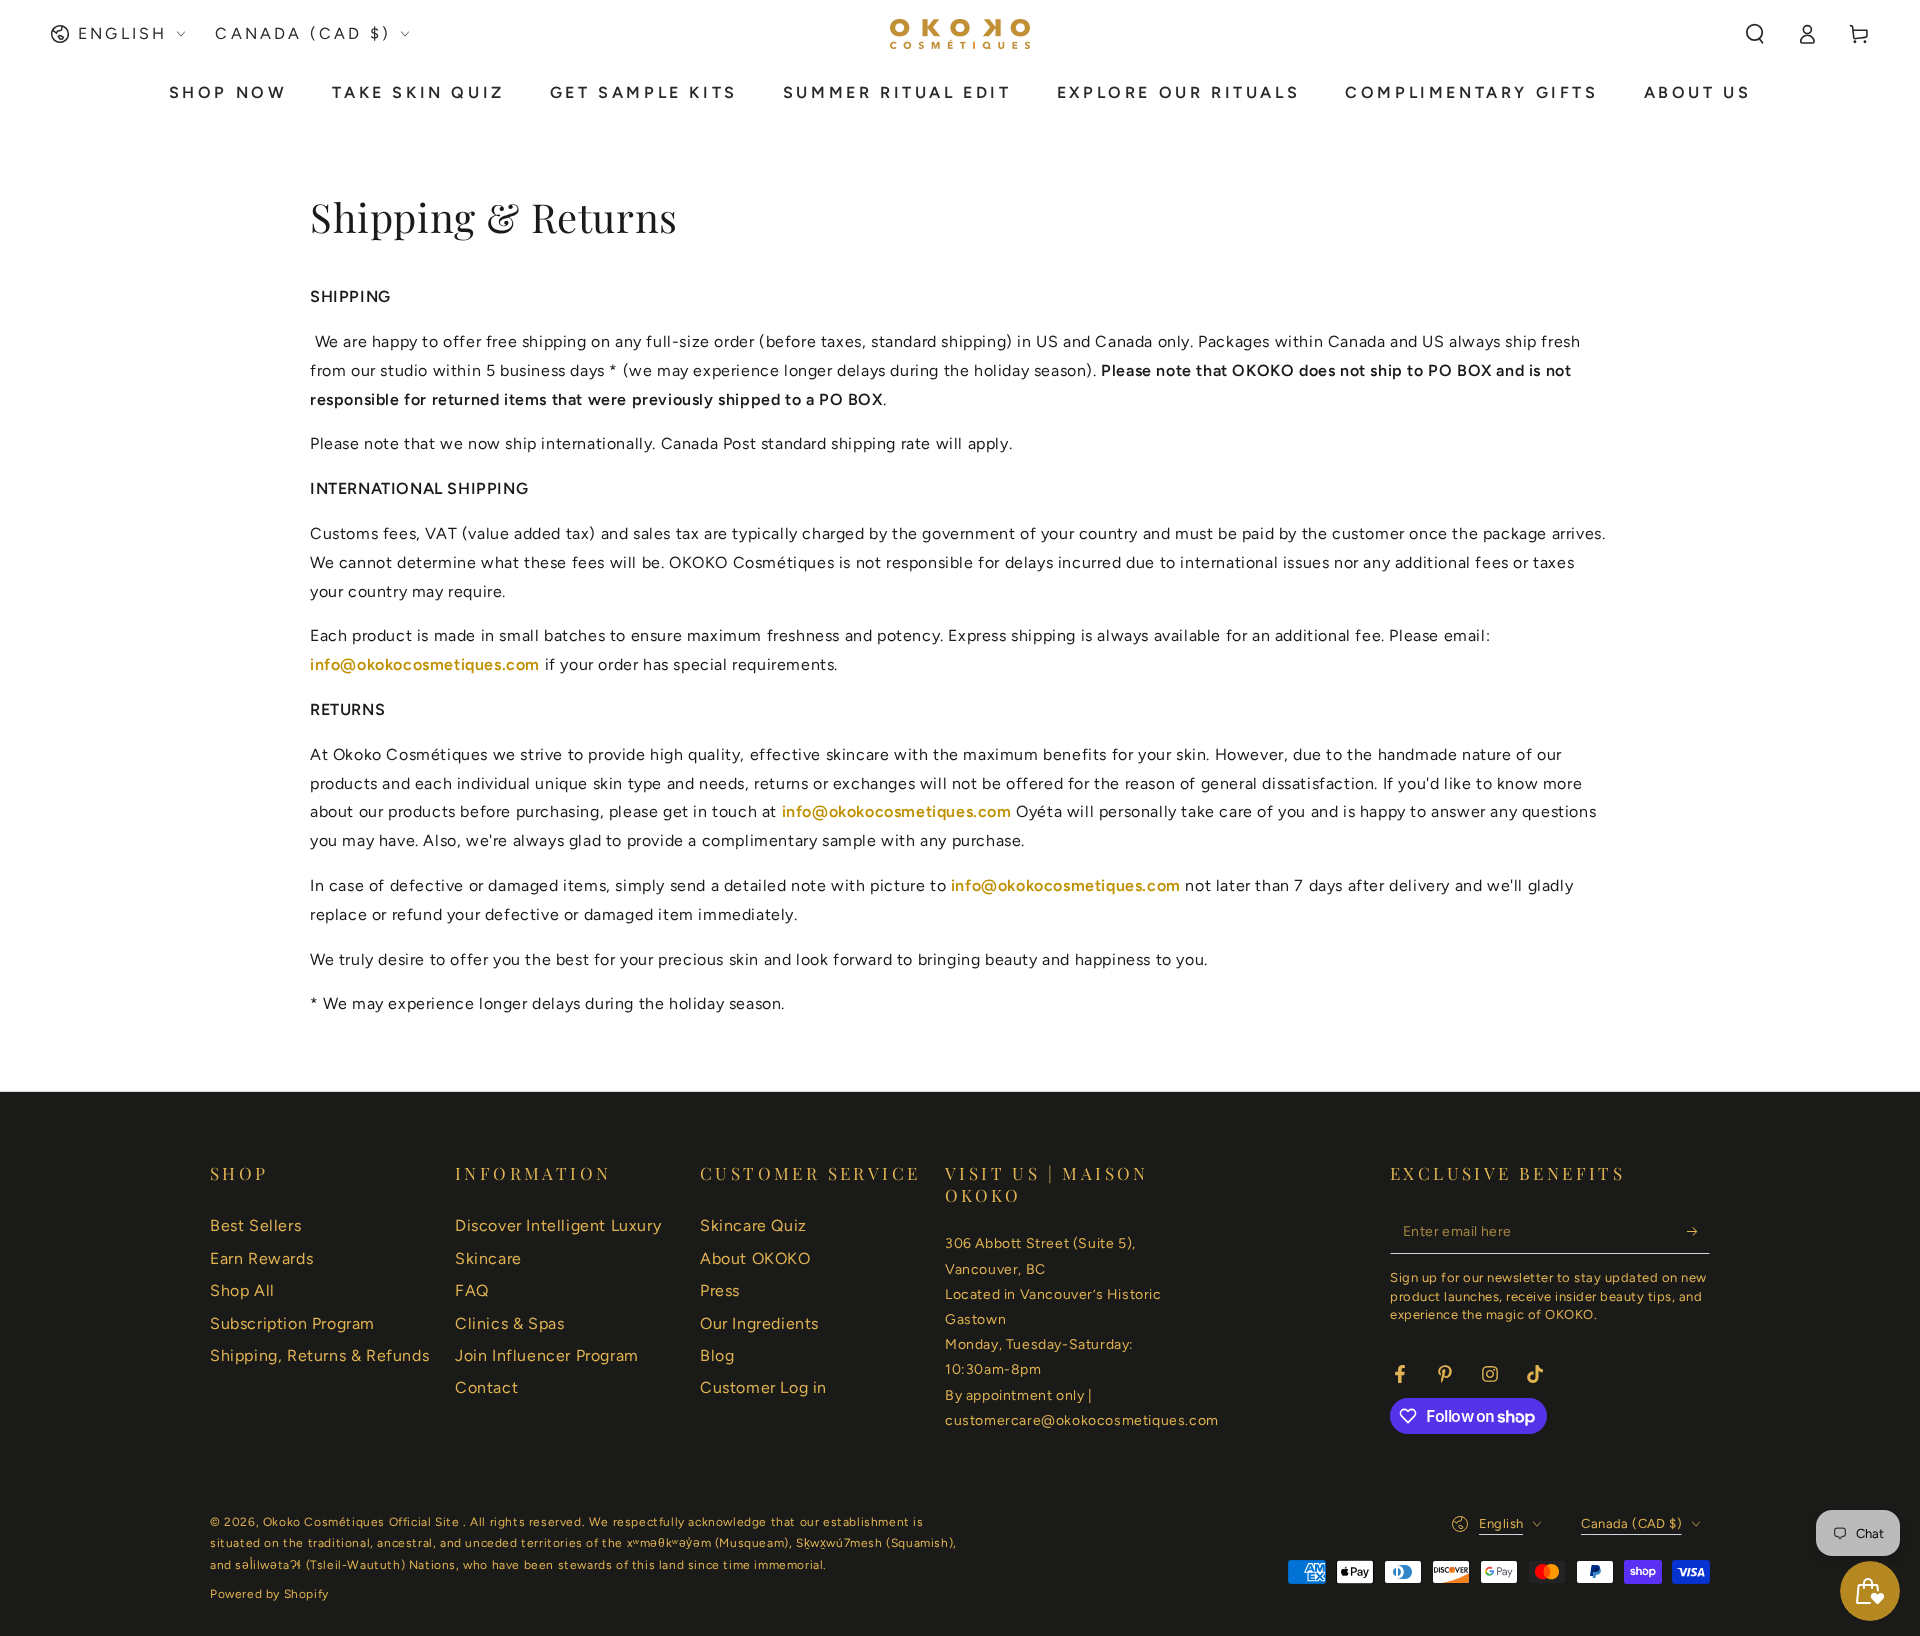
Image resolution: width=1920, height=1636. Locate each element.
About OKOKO (755, 1258)
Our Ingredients (759, 1323)
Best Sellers (255, 1225)
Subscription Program (292, 1323)
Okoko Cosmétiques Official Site (363, 1522)
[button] (1755, 34)
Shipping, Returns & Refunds (319, 1355)
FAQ (472, 1290)
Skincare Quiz (753, 1225)
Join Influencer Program (547, 1355)
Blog (717, 1355)
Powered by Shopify (269, 1594)
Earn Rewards (261, 1258)
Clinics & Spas (509, 1323)
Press (720, 1290)
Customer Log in (763, 1387)
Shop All (242, 1290)
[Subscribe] (1698, 1231)
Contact (486, 1387)
